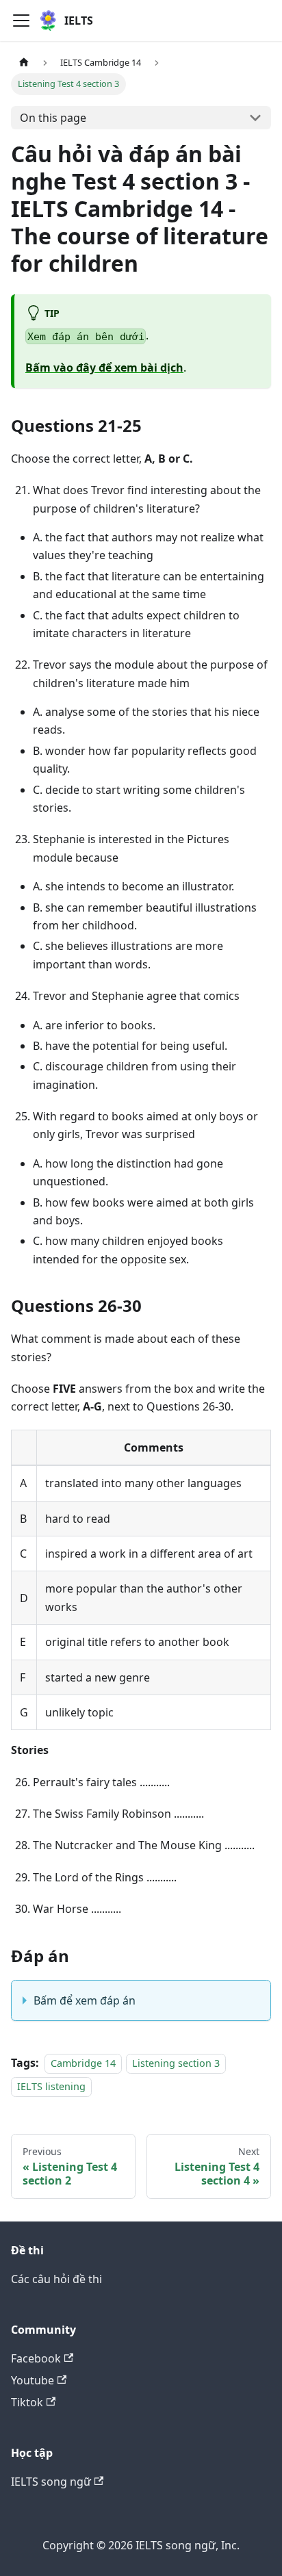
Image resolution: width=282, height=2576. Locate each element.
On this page (53, 118)
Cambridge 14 (83, 2063)
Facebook (36, 2358)
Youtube (33, 2380)
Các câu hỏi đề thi (56, 2279)
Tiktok (27, 2402)
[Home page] (24, 63)
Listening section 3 (176, 2063)
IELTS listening (51, 2086)
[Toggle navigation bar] (21, 21)
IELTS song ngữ (51, 2482)
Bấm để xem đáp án (85, 2000)
